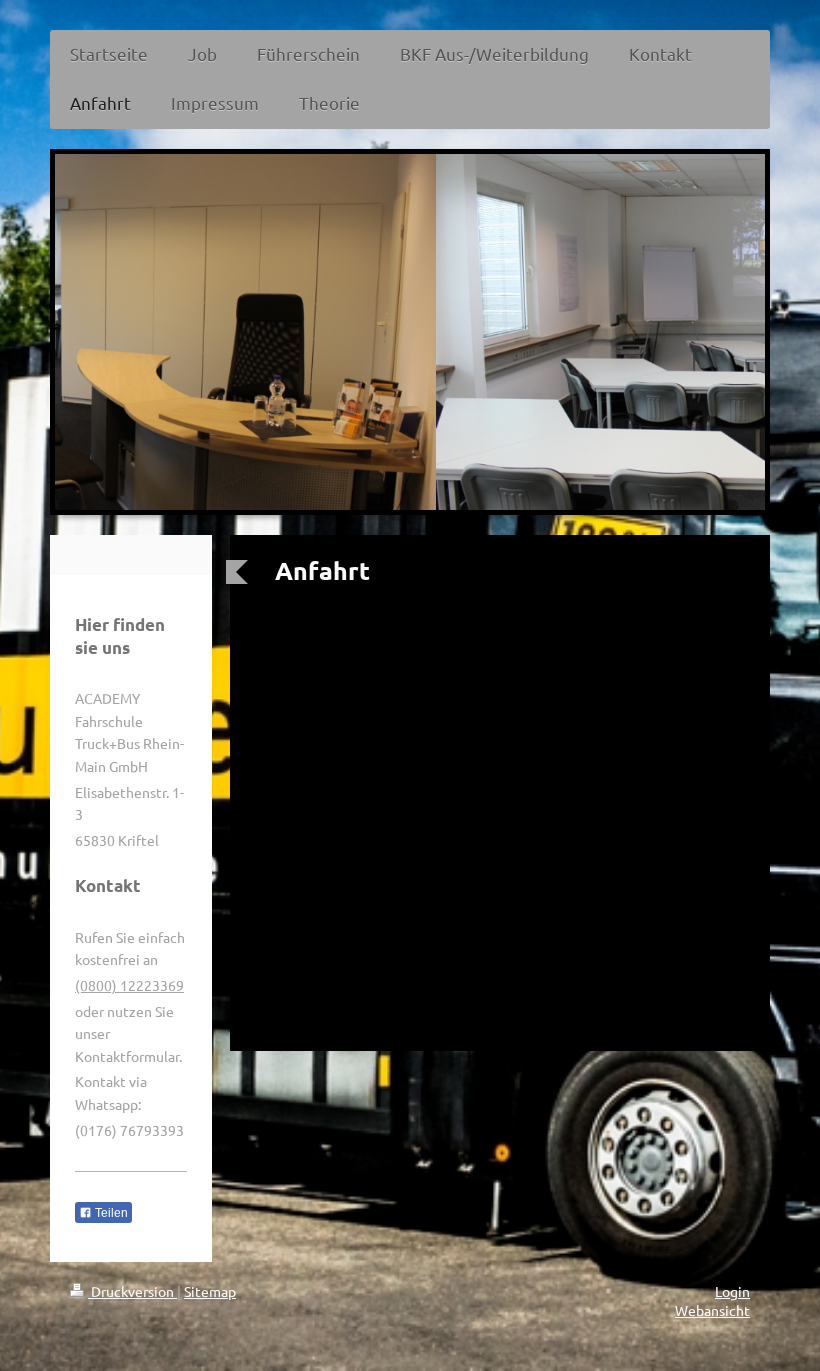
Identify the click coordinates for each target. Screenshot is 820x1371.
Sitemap (210, 1291)
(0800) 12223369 (129, 985)
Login (732, 1291)
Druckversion (132, 1291)
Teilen (110, 1213)
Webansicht (712, 1310)
